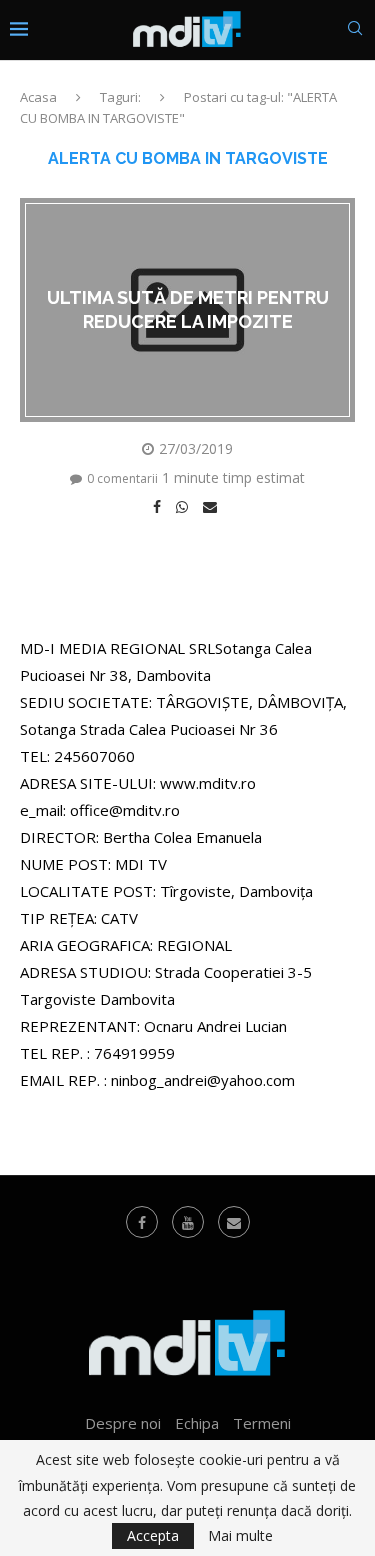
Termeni (262, 1423)
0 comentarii (122, 478)
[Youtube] (188, 1222)
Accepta (153, 1535)
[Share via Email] (212, 507)
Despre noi (123, 1423)
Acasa (38, 97)
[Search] (355, 30)
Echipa (197, 1423)
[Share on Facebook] (159, 507)
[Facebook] (142, 1222)
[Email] (234, 1222)
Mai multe (240, 1536)
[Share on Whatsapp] (184, 507)
